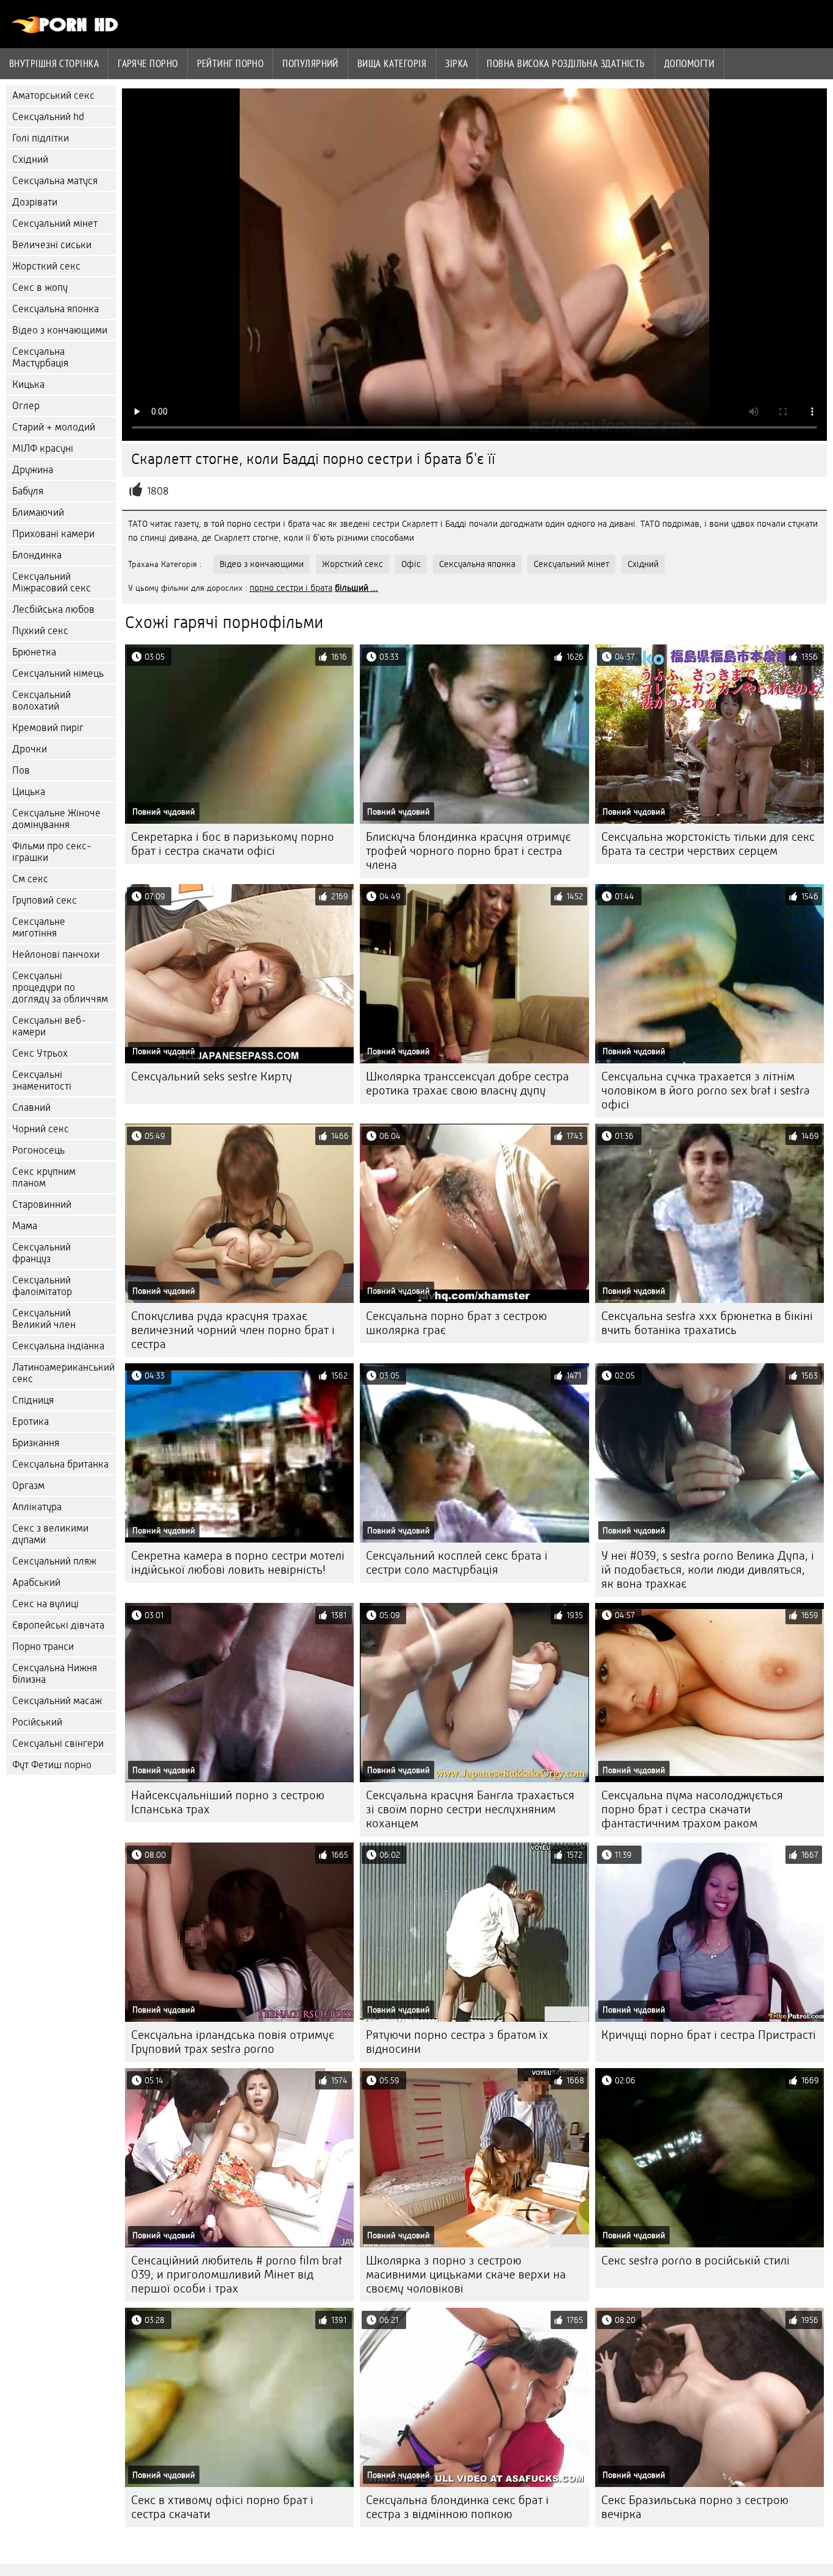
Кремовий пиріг (48, 728)
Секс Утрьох (40, 1053)
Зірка (456, 63)
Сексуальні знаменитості (42, 1080)
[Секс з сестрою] (66, 30)
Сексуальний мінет (55, 223)
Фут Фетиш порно (52, 1765)
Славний (31, 1108)
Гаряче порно (148, 63)
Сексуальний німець (58, 673)
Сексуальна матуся (55, 181)
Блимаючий (38, 512)
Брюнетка (34, 652)
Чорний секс (41, 1129)
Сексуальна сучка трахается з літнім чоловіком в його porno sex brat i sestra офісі (706, 1090)
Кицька (28, 384)
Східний (30, 159)
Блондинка (37, 555)
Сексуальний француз (41, 1253)
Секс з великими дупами (50, 1534)
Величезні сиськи (52, 245)
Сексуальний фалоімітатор (42, 1286)
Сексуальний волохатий (41, 701)
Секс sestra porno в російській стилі (695, 2260)
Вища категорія (392, 63)
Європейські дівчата (58, 1625)
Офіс (411, 564)
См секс (30, 879)
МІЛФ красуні (43, 448)
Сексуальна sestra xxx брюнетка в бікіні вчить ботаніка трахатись (707, 1323)
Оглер (26, 406)
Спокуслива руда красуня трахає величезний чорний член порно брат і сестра (233, 1330)
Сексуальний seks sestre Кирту (212, 1076)
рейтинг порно (231, 63)
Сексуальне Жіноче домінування (56, 819)
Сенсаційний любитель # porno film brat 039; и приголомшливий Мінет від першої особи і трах (237, 2275)
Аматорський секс (53, 95)
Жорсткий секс (46, 266)
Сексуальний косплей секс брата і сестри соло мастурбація (457, 1563)
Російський (37, 1722)
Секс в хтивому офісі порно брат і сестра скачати (222, 2507)
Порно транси (43, 1647)
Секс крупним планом (44, 1177)
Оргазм (28, 1486)
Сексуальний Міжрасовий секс (52, 582)
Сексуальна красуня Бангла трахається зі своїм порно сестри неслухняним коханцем (470, 1809)
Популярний (310, 63)
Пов (21, 770)
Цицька (29, 792)
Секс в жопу (40, 287)
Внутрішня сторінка (54, 63)
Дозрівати (35, 202)
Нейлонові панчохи (56, 954)
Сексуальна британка (60, 1464)
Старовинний (42, 1204)
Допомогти (689, 63)
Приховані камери (53, 534)
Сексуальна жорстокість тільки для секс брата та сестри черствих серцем (708, 844)
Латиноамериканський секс (63, 1373)
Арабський (36, 1582)
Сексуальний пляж (54, 1561)
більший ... (356, 588)
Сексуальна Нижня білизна (55, 1674)
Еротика (30, 1422)
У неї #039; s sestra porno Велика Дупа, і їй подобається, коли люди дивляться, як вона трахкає (708, 1570)
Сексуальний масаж (57, 1701)
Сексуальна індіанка (58, 1346)
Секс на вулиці (45, 1604)
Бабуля (28, 491)
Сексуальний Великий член (44, 1319)
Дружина (33, 470)
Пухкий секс (40, 631)
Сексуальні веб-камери (49, 1026)
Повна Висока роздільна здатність (566, 63)
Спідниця (33, 1400)
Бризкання (36, 1443)
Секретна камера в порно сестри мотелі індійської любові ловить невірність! (238, 1563)
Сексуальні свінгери (58, 1743)
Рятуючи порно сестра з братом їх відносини (457, 2042)
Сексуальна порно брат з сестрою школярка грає (456, 1323)
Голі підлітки (41, 138)
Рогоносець (38, 1150)
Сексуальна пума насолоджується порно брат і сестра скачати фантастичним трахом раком (692, 1809)
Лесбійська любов (53, 609)
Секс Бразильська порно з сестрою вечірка (695, 2507)
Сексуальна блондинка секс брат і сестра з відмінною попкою (457, 2507)
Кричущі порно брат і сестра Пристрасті (709, 2035)
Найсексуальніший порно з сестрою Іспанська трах (228, 1802)
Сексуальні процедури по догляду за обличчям (60, 987)
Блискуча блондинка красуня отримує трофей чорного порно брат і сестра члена (468, 851)
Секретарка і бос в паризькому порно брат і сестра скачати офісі (233, 844)
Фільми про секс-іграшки (52, 852)
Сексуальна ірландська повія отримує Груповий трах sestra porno (233, 2042)
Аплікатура (37, 1507)
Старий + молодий (54, 427)
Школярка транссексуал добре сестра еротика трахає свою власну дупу (467, 1083)
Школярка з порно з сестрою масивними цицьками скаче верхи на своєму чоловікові (466, 2275)
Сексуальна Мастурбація (40, 357)
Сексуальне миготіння (39, 927)
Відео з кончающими (60, 330)
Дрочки (30, 749)
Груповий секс (45, 900)
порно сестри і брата (291, 588)
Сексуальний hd (48, 117)
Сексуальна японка (55, 309)
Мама (25, 1226)
